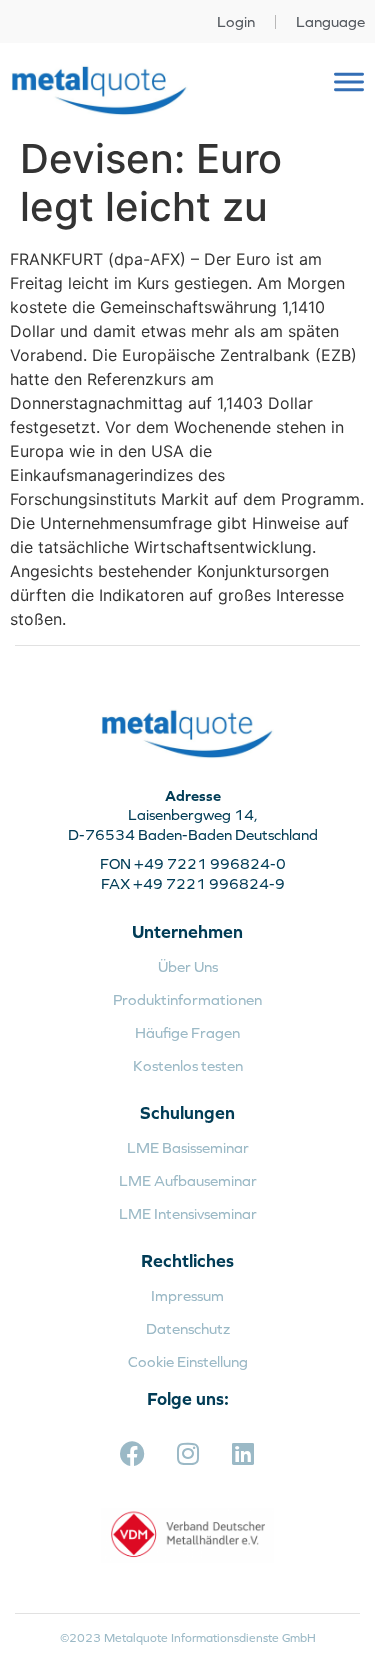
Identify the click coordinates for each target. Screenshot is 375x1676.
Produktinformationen (187, 999)
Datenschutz (188, 1328)
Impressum (187, 1295)
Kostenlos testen (188, 1065)
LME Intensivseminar (188, 1213)
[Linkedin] (243, 1454)
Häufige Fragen (187, 1032)
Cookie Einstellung (188, 1361)
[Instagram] (188, 1454)
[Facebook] (133, 1454)
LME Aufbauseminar (188, 1180)
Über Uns (188, 966)
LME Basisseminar (188, 1147)
